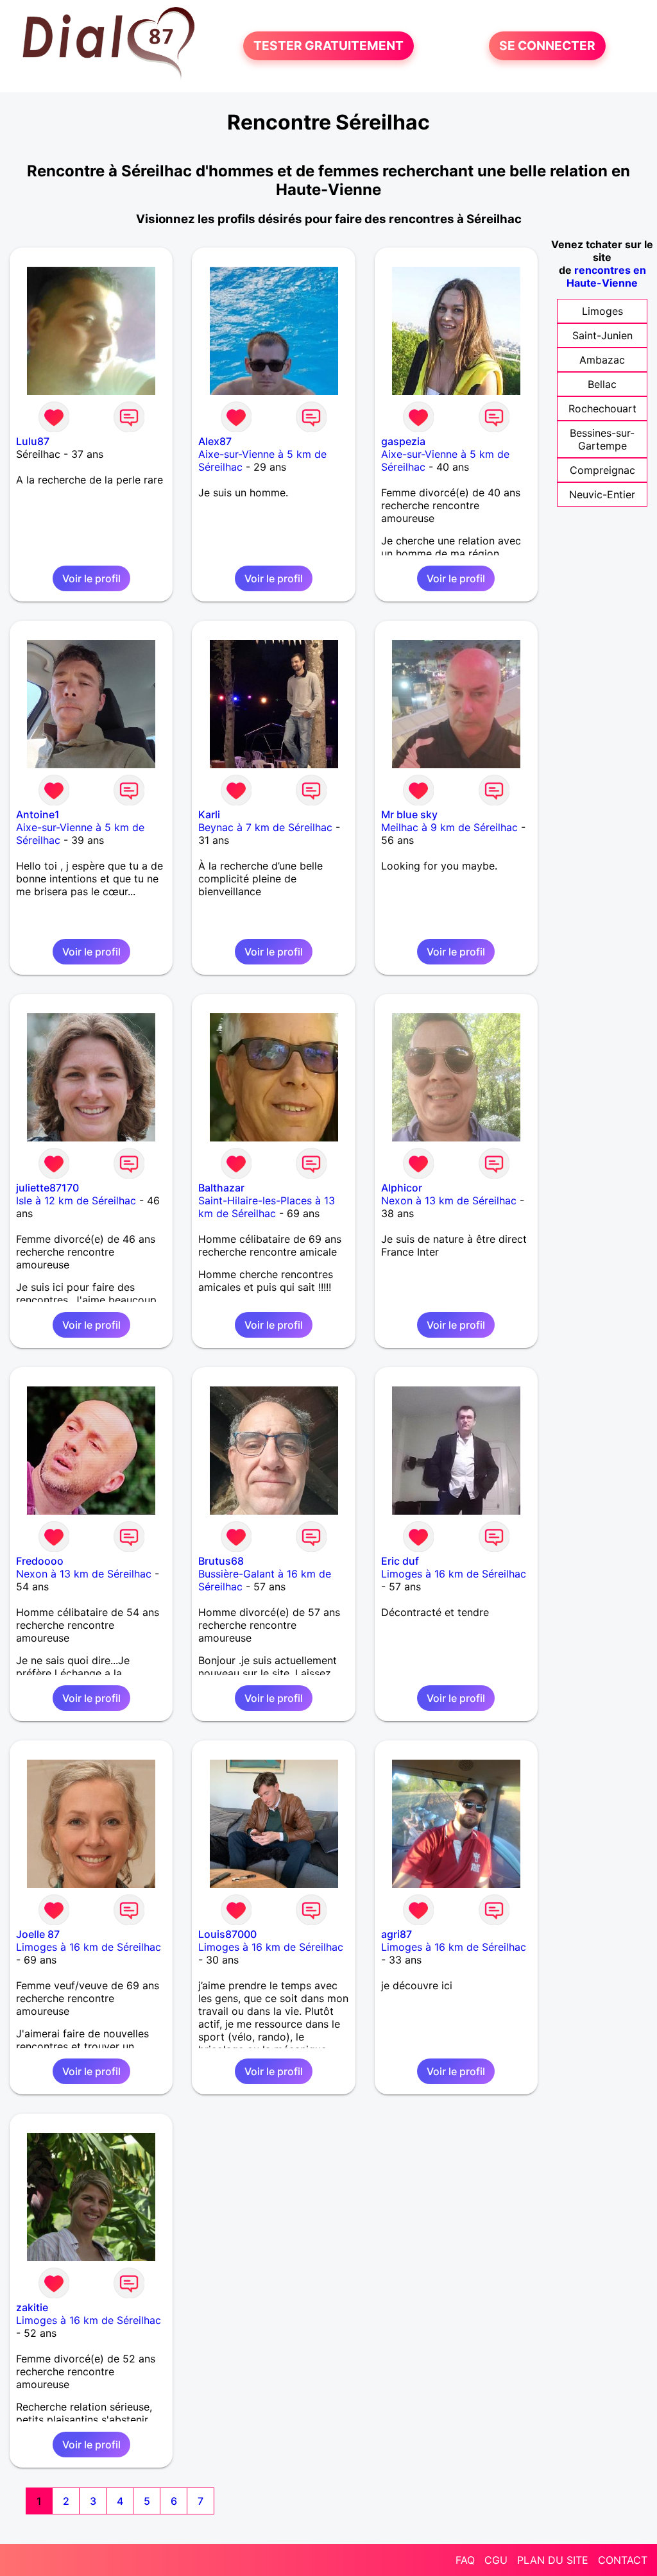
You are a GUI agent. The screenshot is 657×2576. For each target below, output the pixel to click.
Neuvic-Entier (602, 494)
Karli (209, 814)
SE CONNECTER (547, 46)
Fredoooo (40, 1561)
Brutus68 (221, 1561)
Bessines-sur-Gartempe (602, 439)
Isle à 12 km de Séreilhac (76, 1200)
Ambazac (602, 360)
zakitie (32, 2307)
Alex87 (215, 441)
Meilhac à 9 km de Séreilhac (449, 827)
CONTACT (623, 2560)
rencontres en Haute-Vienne (606, 276)
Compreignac (602, 470)
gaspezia (403, 441)
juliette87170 (47, 1188)
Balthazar (221, 1188)
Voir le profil (91, 578)
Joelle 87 (38, 1934)
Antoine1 (38, 814)
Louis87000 (227, 1934)
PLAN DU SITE (553, 2560)
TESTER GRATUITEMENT (328, 46)
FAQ (465, 2560)
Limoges (602, 311)
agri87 (397, 1934)
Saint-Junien (602, 335)
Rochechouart (602, 408)
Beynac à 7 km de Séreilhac (265, 827)
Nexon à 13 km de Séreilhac (449, 1200)
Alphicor (402, 1188)
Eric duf (400, 1561)
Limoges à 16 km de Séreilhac (454, 1574)
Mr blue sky (409, 814)
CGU (496, 2560)
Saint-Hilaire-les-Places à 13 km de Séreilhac (267, 1207)
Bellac (602, 384)
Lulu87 (33, 441)
